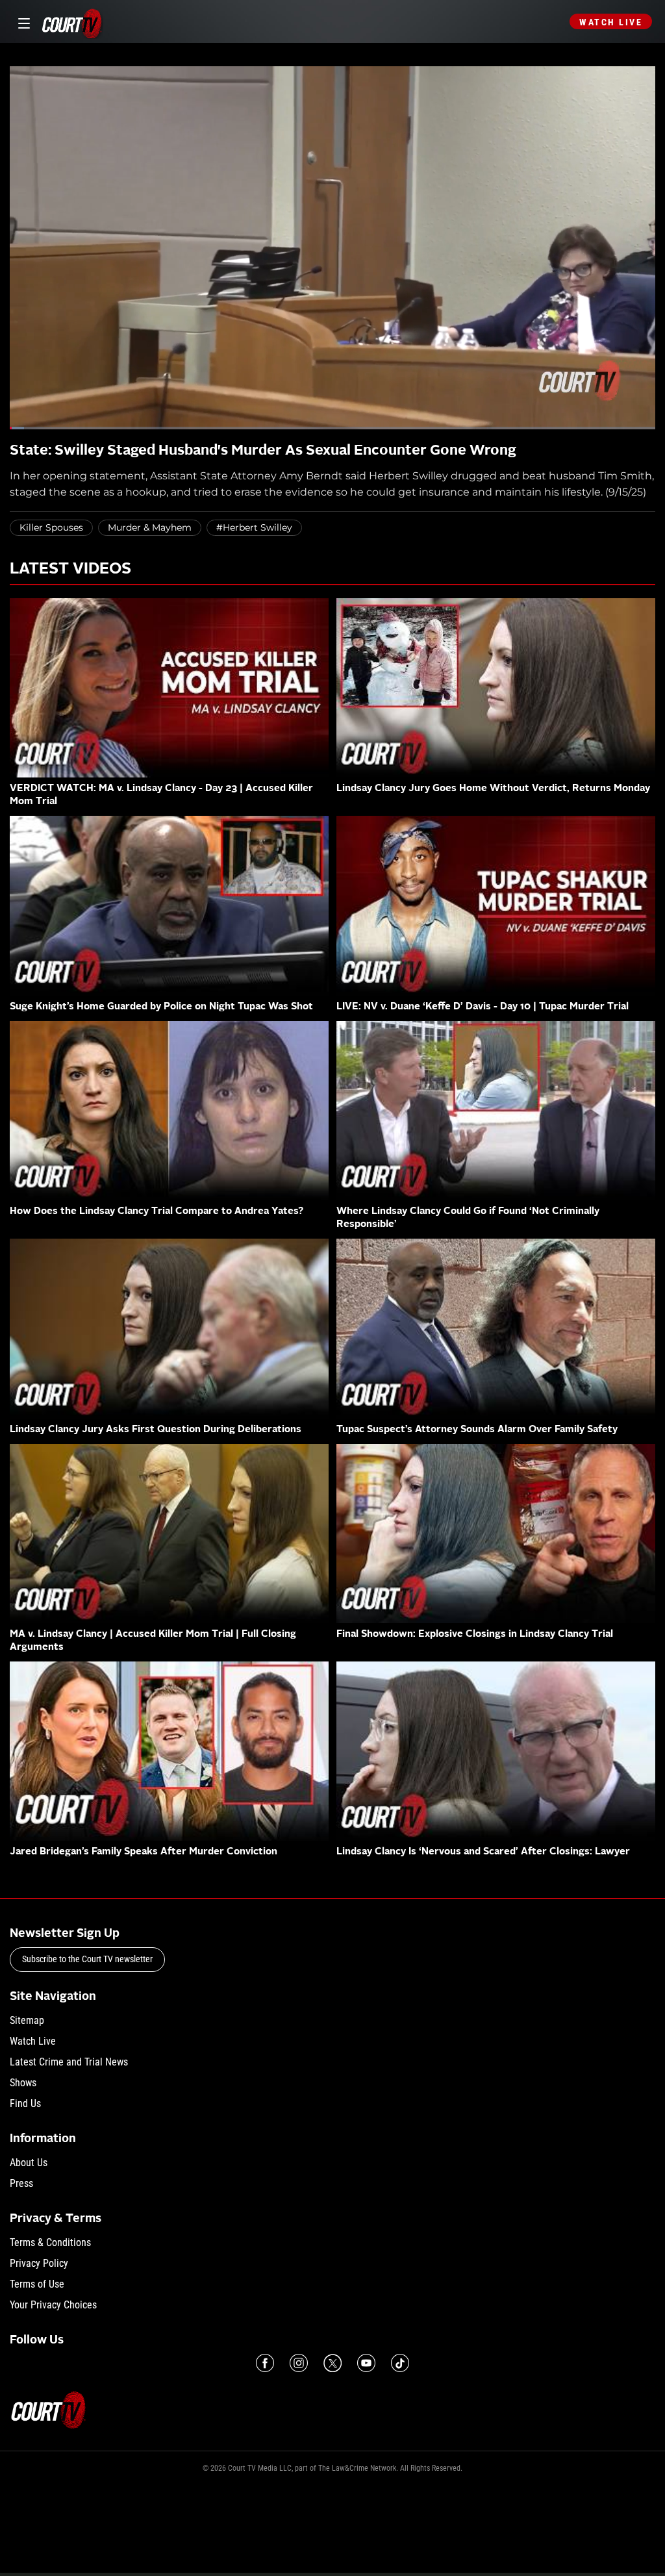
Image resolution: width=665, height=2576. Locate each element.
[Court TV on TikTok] (400, 2363)
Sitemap (27, 2020)
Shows (23, 2083)
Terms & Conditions (50, 2242)
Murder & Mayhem (150, 527)
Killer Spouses (51, 527)
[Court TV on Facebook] (265, 2363)
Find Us (25, 2103)
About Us (29, 2163)
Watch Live (611, 22)
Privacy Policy (39, 2263)
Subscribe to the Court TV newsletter (87, 1959)
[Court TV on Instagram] (299, 2363)
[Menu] (22, 22)
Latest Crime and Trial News (69, 2062)
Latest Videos (70, 570)
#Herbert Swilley (254, 527)
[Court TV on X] (332, 2363)
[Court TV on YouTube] (366, 2363)
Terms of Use (37, 2284)
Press (21, 2183)
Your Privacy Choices (53, 2305)
